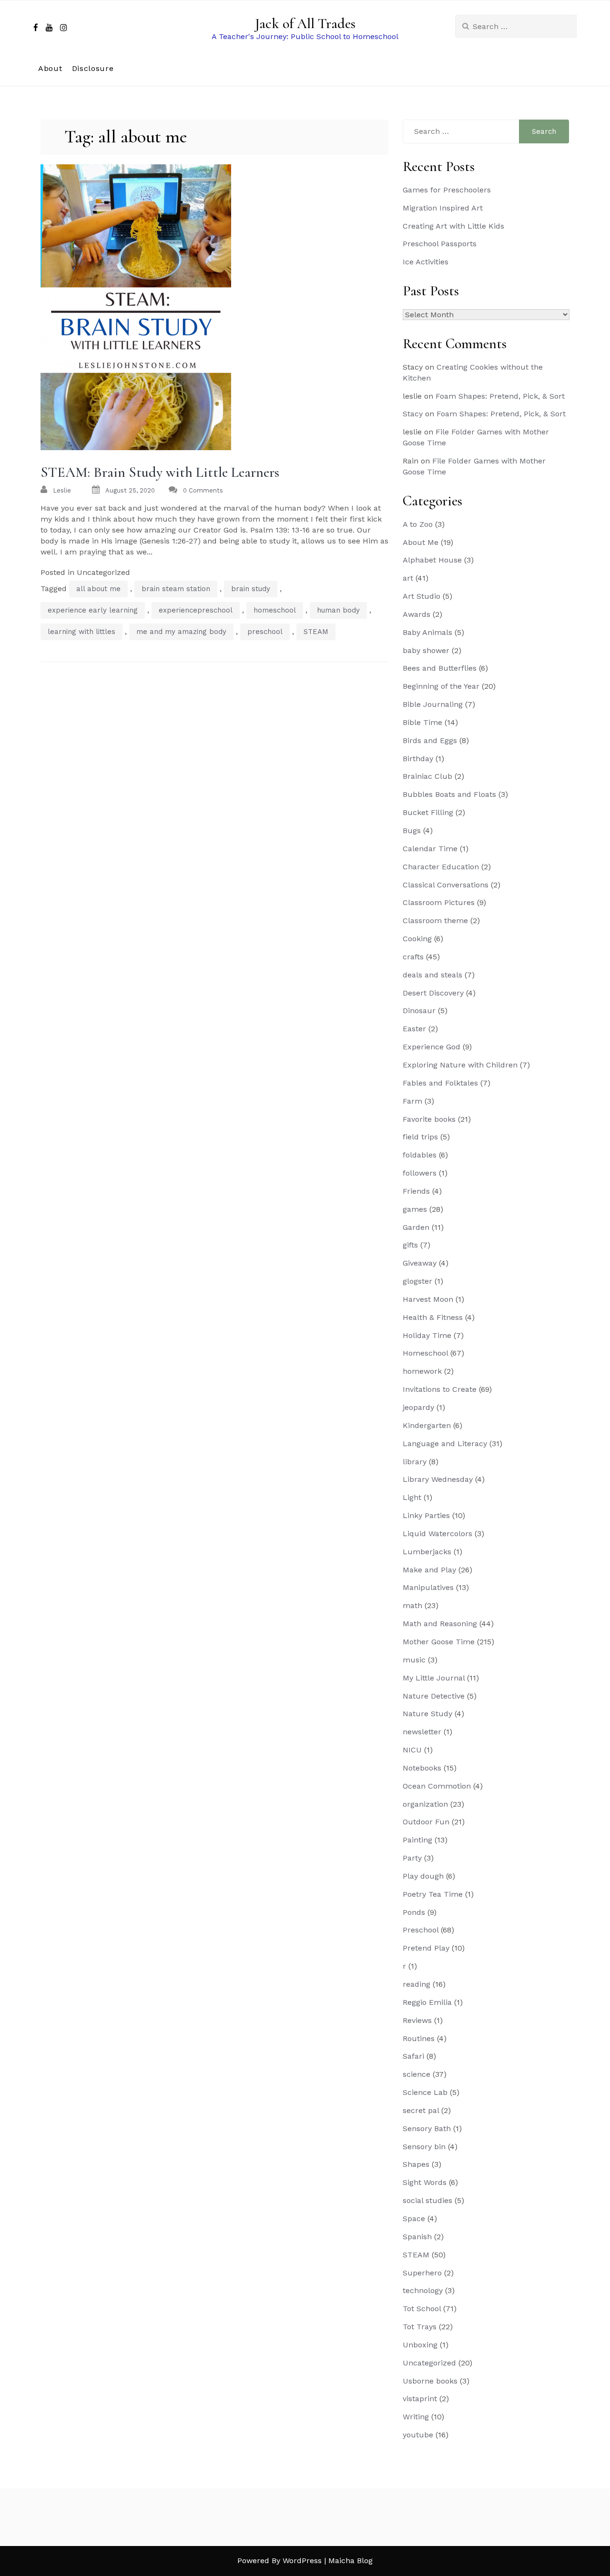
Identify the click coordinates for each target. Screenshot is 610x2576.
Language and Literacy (445, 1444)
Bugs (412, 830)
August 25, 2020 (130, 490)
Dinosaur (419, 1011)
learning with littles (81, 632)
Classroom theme (435, 921)
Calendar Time (430, 849)
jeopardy (418, 1407)
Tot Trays (420, 2327)
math (412, 1605)
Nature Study (427, 1714)
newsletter (422, 1732)
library (415, 1462)
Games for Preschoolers (447, 190)
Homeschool (425, 1353)
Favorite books (429, 1119)
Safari (413, 2056)
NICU (412, 1750)
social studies (427, 2200)
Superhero (422, 2273)
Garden (416, 1227)
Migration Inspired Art (443, 208)
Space (414, 2219)
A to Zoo (418, 524)
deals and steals (432, 975)
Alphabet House (432, 560)
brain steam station (176, 589)
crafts (413, 957)
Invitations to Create (440, 1389)
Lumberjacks (427, 1552)
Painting (417, 1840)
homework (422, 1371)
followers (420, 1173)
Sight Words (425, 2182)
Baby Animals (427, 632)
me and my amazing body (181, 632)
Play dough (423, 1876)
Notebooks (422, 1768)
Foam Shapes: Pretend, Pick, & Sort (500, 396)
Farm (412, 1101)
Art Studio (422, 596)
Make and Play (429, 1570)
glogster (417, 1281)
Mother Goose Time (439, 1642)
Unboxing (420, 2345)
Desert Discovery (433, 993)
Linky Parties (426, 1515)
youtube (418, 2435)
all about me (98, 589)
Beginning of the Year (441, 686)
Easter (414, 1029)
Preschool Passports (440, 244)
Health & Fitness (433, 1317)
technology (423, 2290)
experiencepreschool (196, 610)
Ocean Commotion (437, 1786)
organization (425, 1804)
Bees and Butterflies (440, 668)
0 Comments (203, 490)
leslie (62, 490)
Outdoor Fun (426, 1822)
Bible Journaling (433, 704)
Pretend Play (426, 1948)
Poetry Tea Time (433, 1894)
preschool (265, 632)
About (50, 68)
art (408, 578)
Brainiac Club (427, 776)
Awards (417, 614)
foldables (420, 1155)
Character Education (441, 867)
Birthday (418, 759)
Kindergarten (427, 1425)
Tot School (422, 2309)
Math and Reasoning (440, 1624)
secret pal (421, 2110)
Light (412, 1497)
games (415, 1209)
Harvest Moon (428, 1299)
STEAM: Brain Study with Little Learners (160, 472)
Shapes (416, 2164)
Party (412, 1858)
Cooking (417, 939)
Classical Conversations (446, 885)
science (417, 2074)
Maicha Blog (351, 2561)
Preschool (421, 1930)
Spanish (417, 2237)
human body (338, 610)
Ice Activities (426, 262)
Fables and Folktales (440, 1083)
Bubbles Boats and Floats (449, 794)
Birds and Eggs (430, 740)
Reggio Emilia (427, 2002)
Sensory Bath (427, 2128)
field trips (420, 1137)
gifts (410, 1245)
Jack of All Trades (305, 24)
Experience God (432, 1047)
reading (417, 1984)
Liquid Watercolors (437, 1534)
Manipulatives (428, 1587)
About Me (421, 542)
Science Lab (425, 2092)
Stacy (413, 414)
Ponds (414, 1912)
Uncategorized (429, 2363)
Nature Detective (434, 1696)
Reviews (417, 2020)
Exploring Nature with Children (460, 1065)
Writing (416, 2417)
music (414, 1660)
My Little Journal (434, 1678)
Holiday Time (427, 1335)
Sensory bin (424, 2147)
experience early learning (93, 610)
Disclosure (93, 68)
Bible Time (422, 722)
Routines (419, 2038)
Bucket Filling (428, 812)
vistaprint (420, 2399)
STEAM (316, 632)
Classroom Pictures (439, 902)
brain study (251, 589)
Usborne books (430, 2381)
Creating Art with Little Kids (453, 226)
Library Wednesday (438, 1479)
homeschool (275, 610)
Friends (416, 1191)
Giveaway (420, 1263)
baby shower (426, 650)
